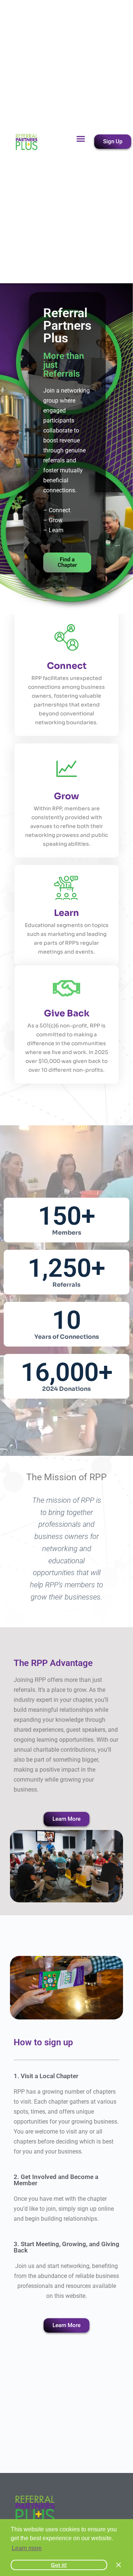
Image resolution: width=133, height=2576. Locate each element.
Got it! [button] (59, 2565)
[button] (81, 139)
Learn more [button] (27, 2548)
